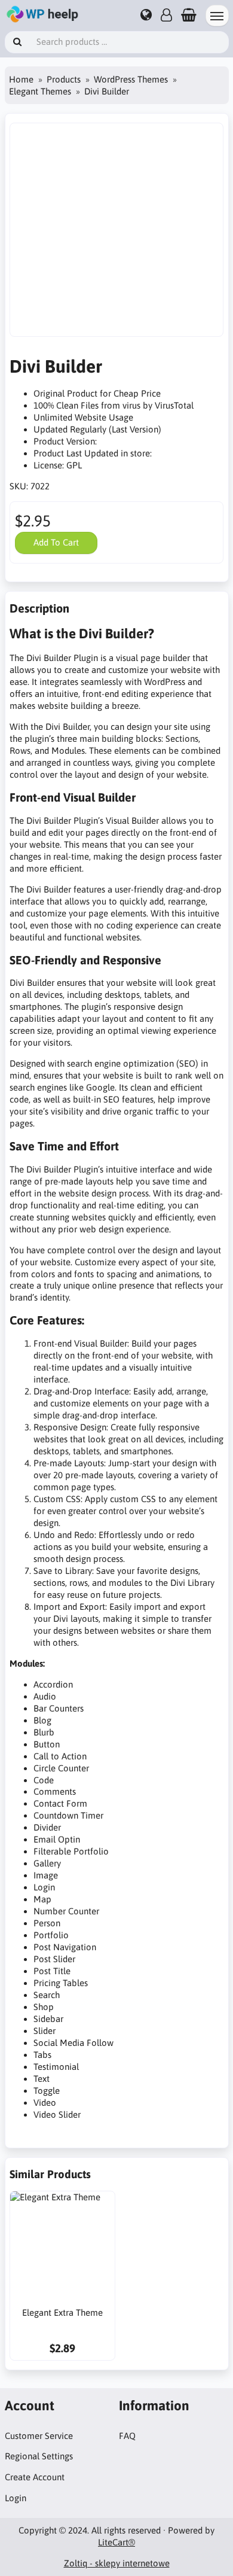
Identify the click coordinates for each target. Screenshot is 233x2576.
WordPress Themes (131, 79)
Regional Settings (39, 2456)
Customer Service (39, 2436)
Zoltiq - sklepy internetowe (117, 2563)
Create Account (35, 2477)
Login (16, 2498)
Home (21, 79)
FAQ (127, 2436)
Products (64, 79)
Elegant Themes (40, 91)
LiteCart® (116, 2542)
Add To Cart (56, 542)
